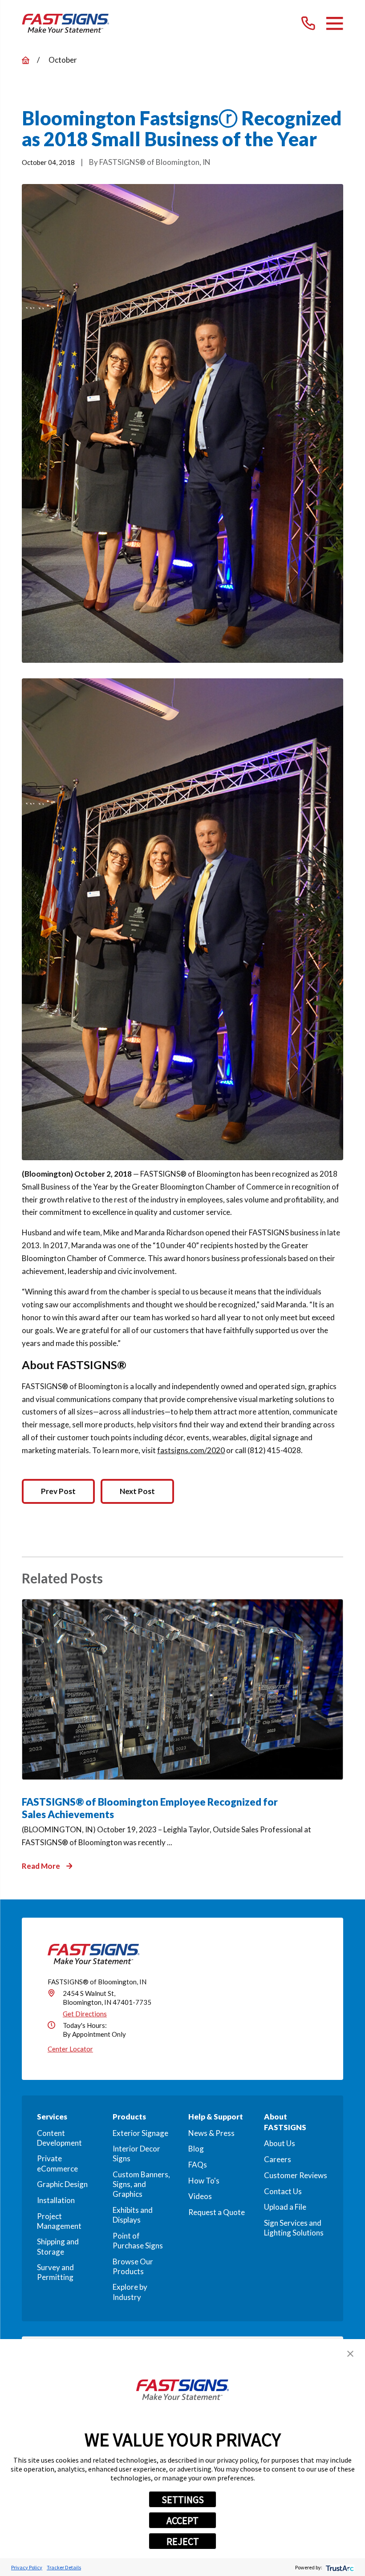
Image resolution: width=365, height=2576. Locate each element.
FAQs (198, 2165)
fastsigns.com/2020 (191, 1450)
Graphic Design (62, 2184)
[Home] (66, 23)
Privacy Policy (27, 2567)
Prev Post (58, 1491)
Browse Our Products (133, 2266)
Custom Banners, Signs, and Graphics (141, 2184)
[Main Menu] (335, 23)
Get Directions (85, 2014)
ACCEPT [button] (182, 2520)
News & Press (211, 2133)
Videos (200, 2196)
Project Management (59, 2221)
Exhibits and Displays (133, 2215)
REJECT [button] (183, 2541)
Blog (196, 2149)
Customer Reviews (296, 2175)
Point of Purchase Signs (138, 2241)
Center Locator (70, 2049)
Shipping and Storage (58, 2246)
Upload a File (285, 2207)
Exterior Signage (140, 2133)
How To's (204, 2181)
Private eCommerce (57, 2163)
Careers (278, 2159)
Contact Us (283, 2191)
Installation (56, 2200)
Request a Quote (217, 2212)
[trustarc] (339, 2567)
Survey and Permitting (55, 2272)
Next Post (137, 1491)
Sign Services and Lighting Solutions (294, 2228)
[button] (350, 2354)
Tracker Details (64, 2567)
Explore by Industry (130, 2292)
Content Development (59, 2138)
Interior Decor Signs (136, 2153)
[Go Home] (26, 60)
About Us (280, 2143)
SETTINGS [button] (183, 2500)
